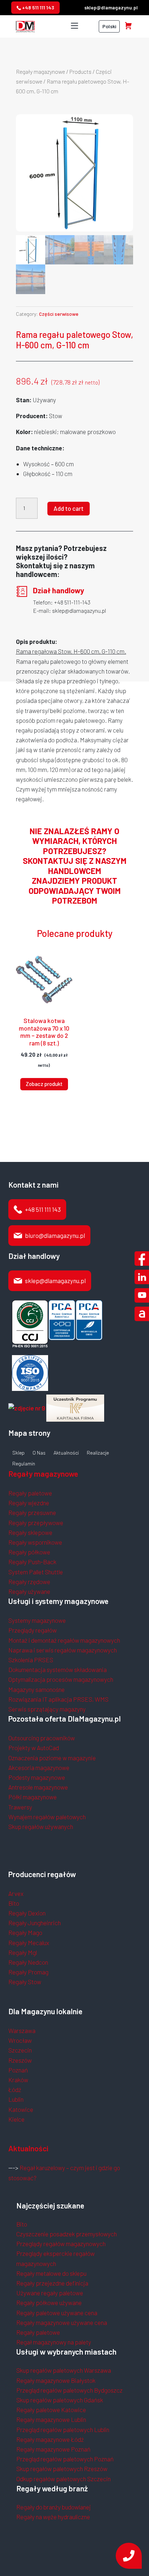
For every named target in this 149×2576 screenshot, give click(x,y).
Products (80, 71)
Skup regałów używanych (41, 1826)
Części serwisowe (59, 314)
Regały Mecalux (29, 1943)
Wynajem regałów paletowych (47, 1817)
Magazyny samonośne (37, 1689)
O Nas (39, 1453)
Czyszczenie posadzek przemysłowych (67, 2234)
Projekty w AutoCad (34, 1748)
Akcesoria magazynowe (39, 1767)
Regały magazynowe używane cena (62, 2322)
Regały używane (29, 1591)
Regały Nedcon (28, 1962)
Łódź (15, 2089)
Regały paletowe (30, 1493)
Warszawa (22, 2030)
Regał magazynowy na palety (54, 2342)
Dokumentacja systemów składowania (58, 1669)
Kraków (18, 2080)
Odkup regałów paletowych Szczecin (63, 2479)
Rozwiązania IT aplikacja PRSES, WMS (58, 1699)
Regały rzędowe (29, 1582)
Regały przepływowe (36, 1523)
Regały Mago (25, 1932)
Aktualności (66, 1453)
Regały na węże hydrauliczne (53, 2517)
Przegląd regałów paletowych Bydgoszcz (69, 2390)
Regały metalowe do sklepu (51, 2273)
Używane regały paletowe (50, 2293)
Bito (14, 1903)
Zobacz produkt (44, 1084)
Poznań (18, 2070)
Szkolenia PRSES (31, 1660)
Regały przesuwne (32, 1512)
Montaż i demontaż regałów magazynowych (64, 1640)
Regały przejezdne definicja (52, 2283)
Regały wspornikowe (35, 1542)
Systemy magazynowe (37, 1620)
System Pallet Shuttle (36, 1572)
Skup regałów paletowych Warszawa (64, 2370)
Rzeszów (20, 2060)
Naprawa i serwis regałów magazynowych (63, 1650)
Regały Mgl (23, 1952)
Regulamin (24, 1464)
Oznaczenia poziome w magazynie (52, 1758)
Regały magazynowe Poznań (53, 2449)
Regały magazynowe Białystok (56, 2380)
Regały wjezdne (29, 1503)
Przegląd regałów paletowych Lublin (63, 2429)
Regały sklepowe (30, 1532)
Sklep (18, 1453)
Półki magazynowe (33, 1797)
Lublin (16, 2099)
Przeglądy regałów (33, 1630)
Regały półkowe (29, 1552)
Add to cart (69, 508)
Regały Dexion (27, 1913)
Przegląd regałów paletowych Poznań (65, 2459)
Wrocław (20, 2040)
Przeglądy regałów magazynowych (61, 2244)
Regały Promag (28, 1972)
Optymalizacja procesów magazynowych (61, 1679)
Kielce (16, 2119)
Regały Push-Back (32, 1562)
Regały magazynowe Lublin (51, 2419)
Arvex (16, 1893)
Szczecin (20, 2050)
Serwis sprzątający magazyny (47, 1709)
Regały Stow (25, 1982)
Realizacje (98, 1453)
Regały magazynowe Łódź (50, 2439)
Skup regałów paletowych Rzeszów (62, 2469)
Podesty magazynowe (37, 1777)
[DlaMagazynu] (25, 25)
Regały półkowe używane (49, 2303)
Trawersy (20, 1807)
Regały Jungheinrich (35, 1923)
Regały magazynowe (41, 71)
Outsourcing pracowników (42, 1738)
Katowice (21, 2109)
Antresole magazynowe (38, 1787)
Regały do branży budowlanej (54, 2507)
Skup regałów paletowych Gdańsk (60, 2400)
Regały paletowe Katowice (51, 2410)
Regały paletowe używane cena (57, 2313)
